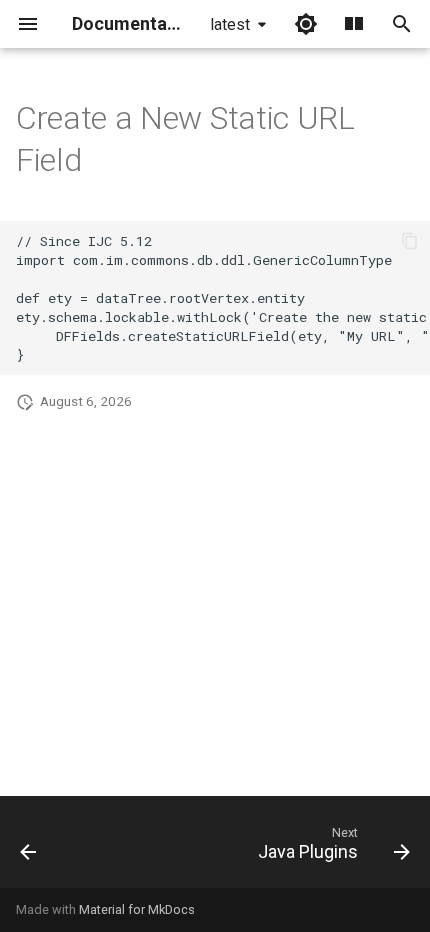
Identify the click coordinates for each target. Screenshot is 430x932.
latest (230, 24)
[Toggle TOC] (354, 24)
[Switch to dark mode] (306, 24)
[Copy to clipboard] (410, 241)
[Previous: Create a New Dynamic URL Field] (29, 848)
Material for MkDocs (137, 909)
